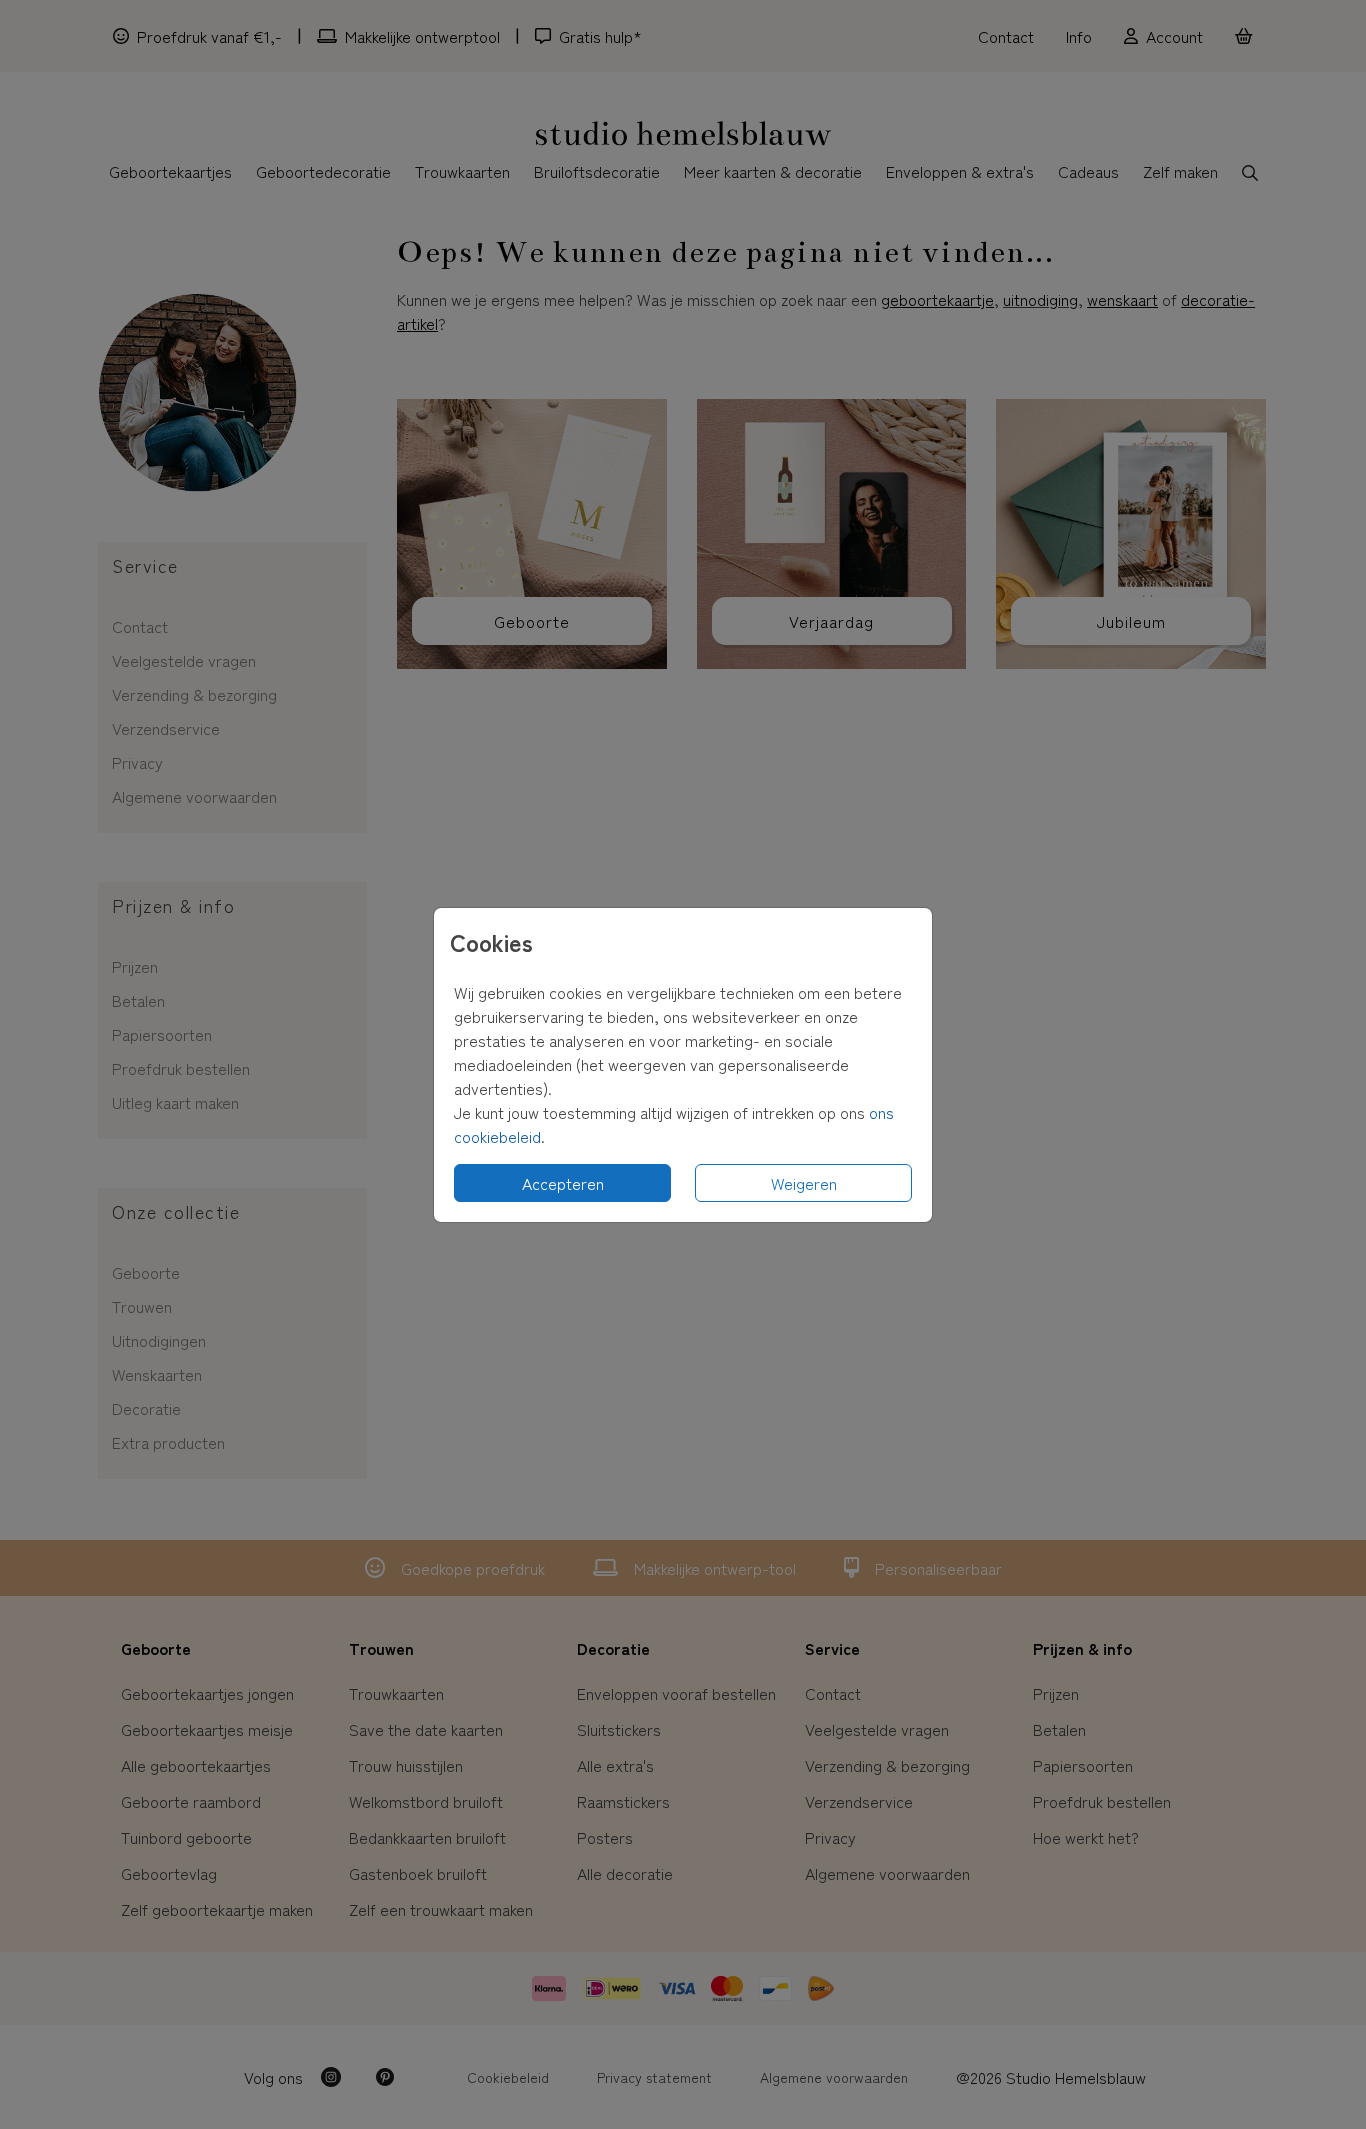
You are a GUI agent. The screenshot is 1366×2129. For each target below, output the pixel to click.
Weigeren (804, 1183)
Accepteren (563, 1183)
